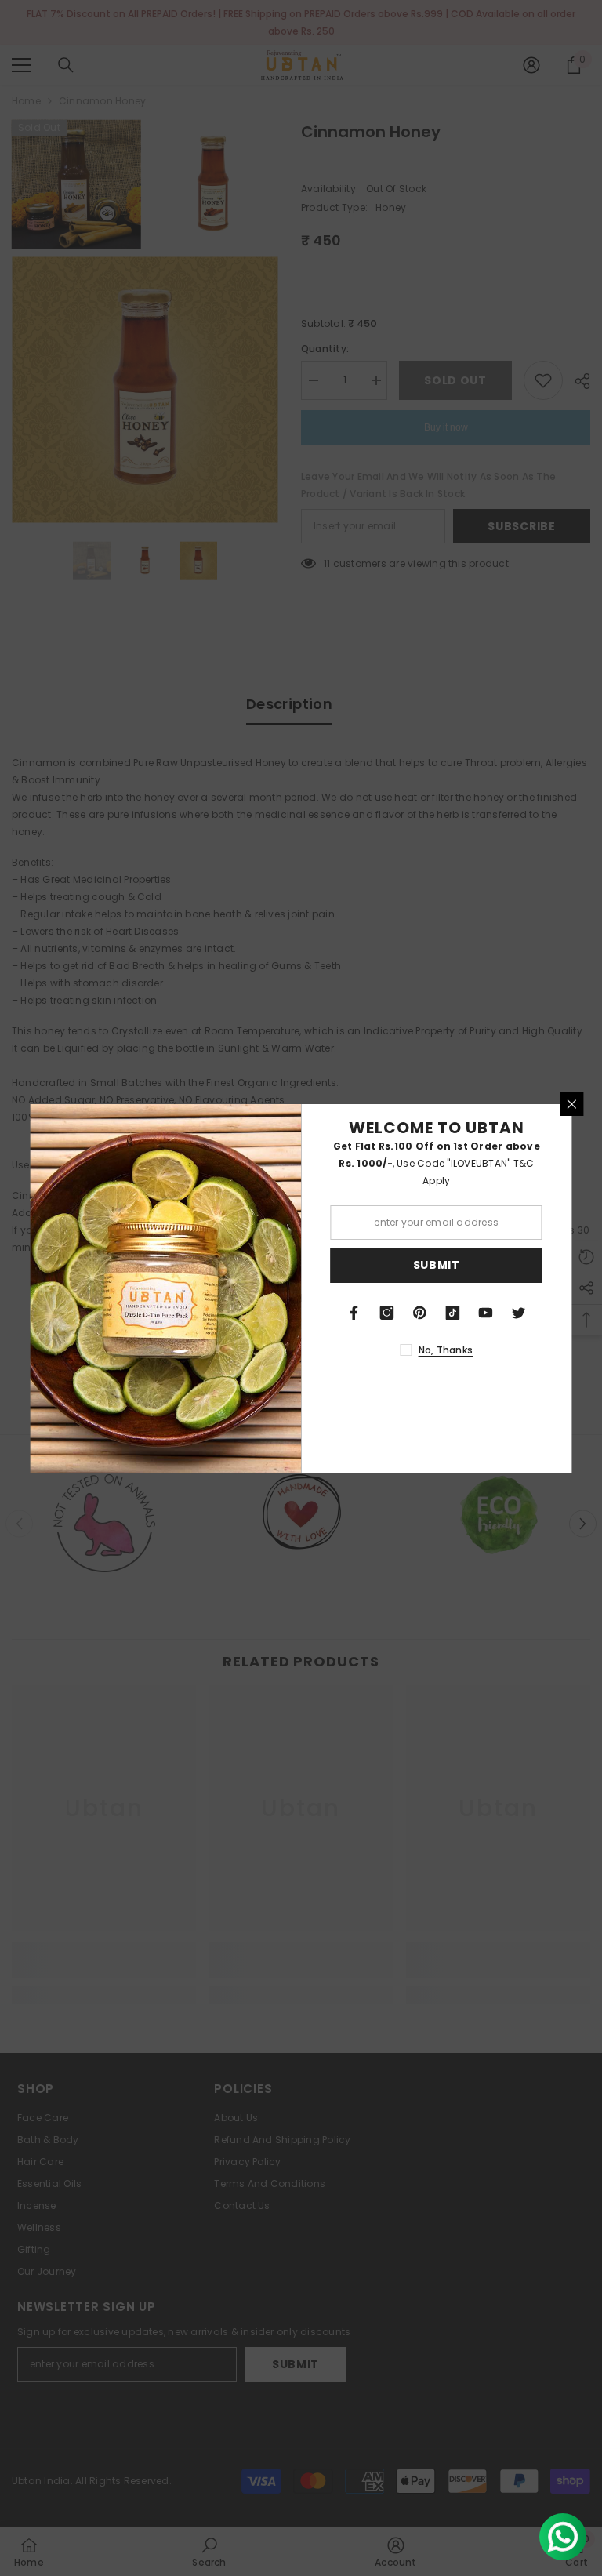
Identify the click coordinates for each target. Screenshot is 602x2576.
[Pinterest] (420, 1313)
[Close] (572, 1104)
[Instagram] (387, 1313)
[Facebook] (354, 1313)
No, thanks (446, 1350)
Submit (437, 1265)
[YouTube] (486, 1313)
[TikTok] (453, 1313)
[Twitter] (519, 1313)
